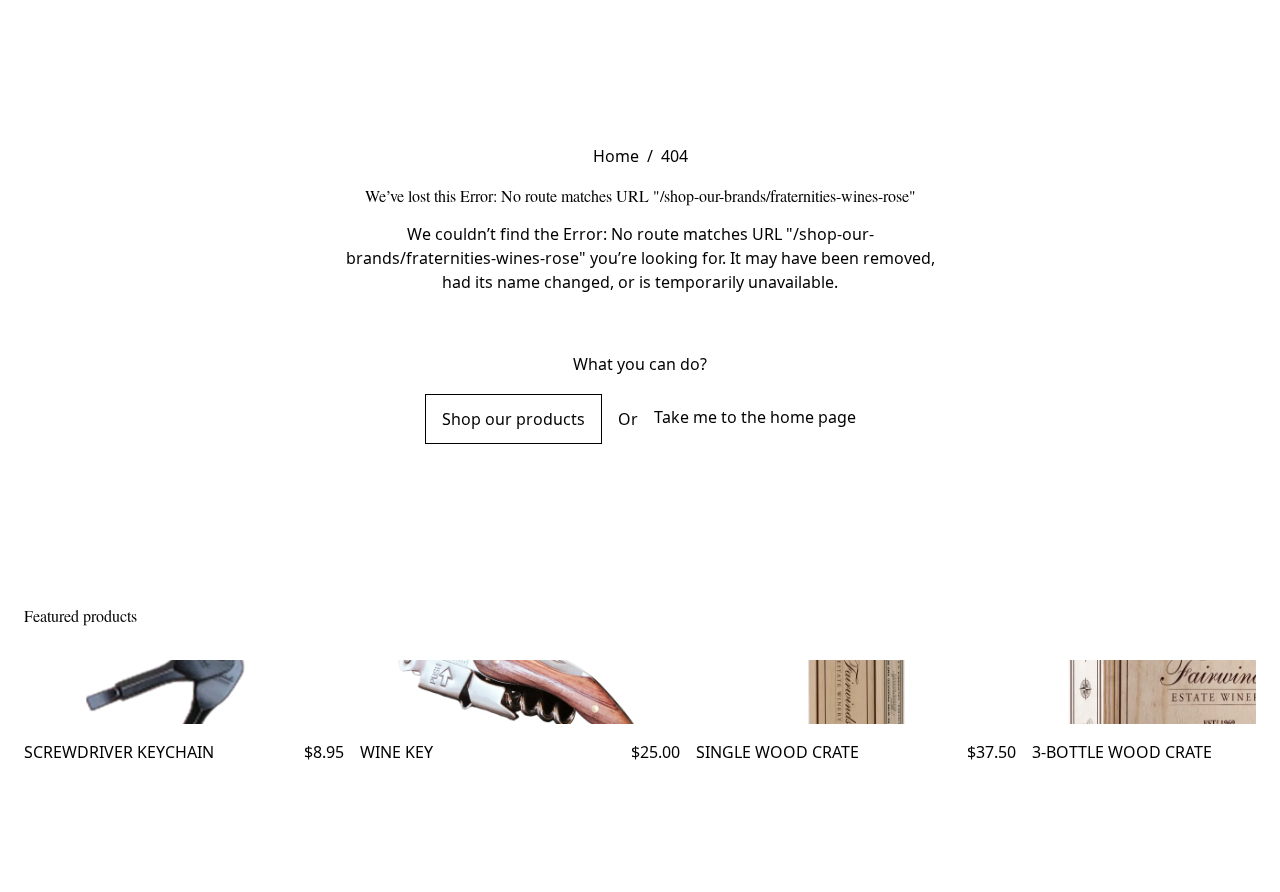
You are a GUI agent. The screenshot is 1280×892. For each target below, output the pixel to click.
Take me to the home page (755, 417)
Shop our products (513, 419)
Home (616, 156)
